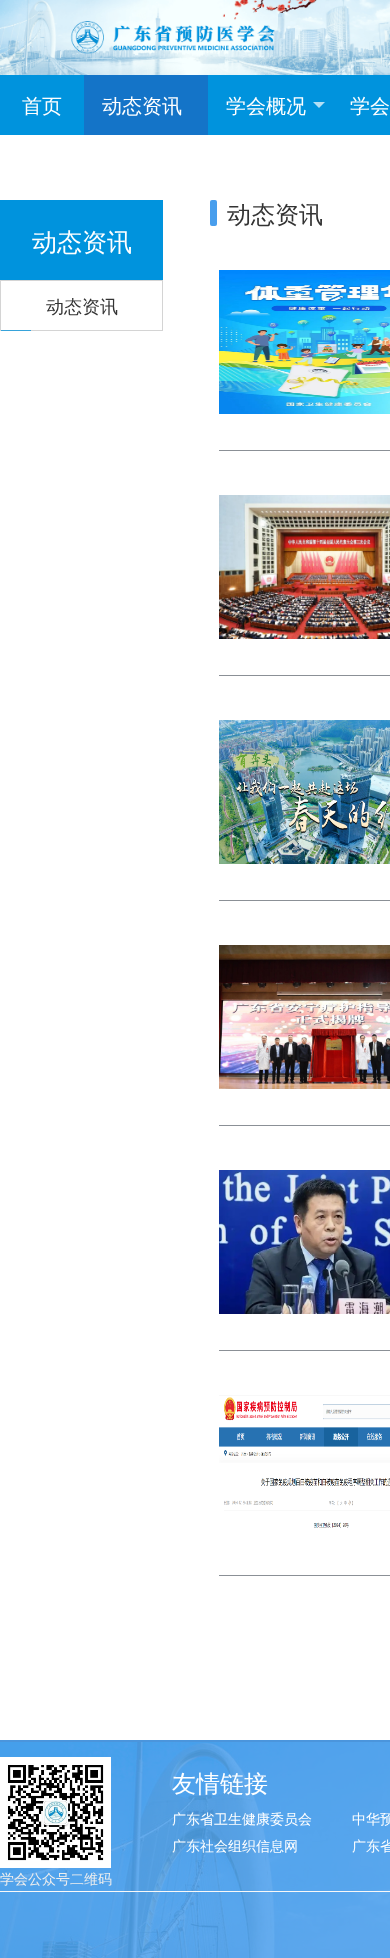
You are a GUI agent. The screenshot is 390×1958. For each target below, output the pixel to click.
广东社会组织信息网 (235, 1845)
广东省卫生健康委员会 (242, 1818)
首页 (42, 104)
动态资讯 (142, 104)
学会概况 (266, 104)
